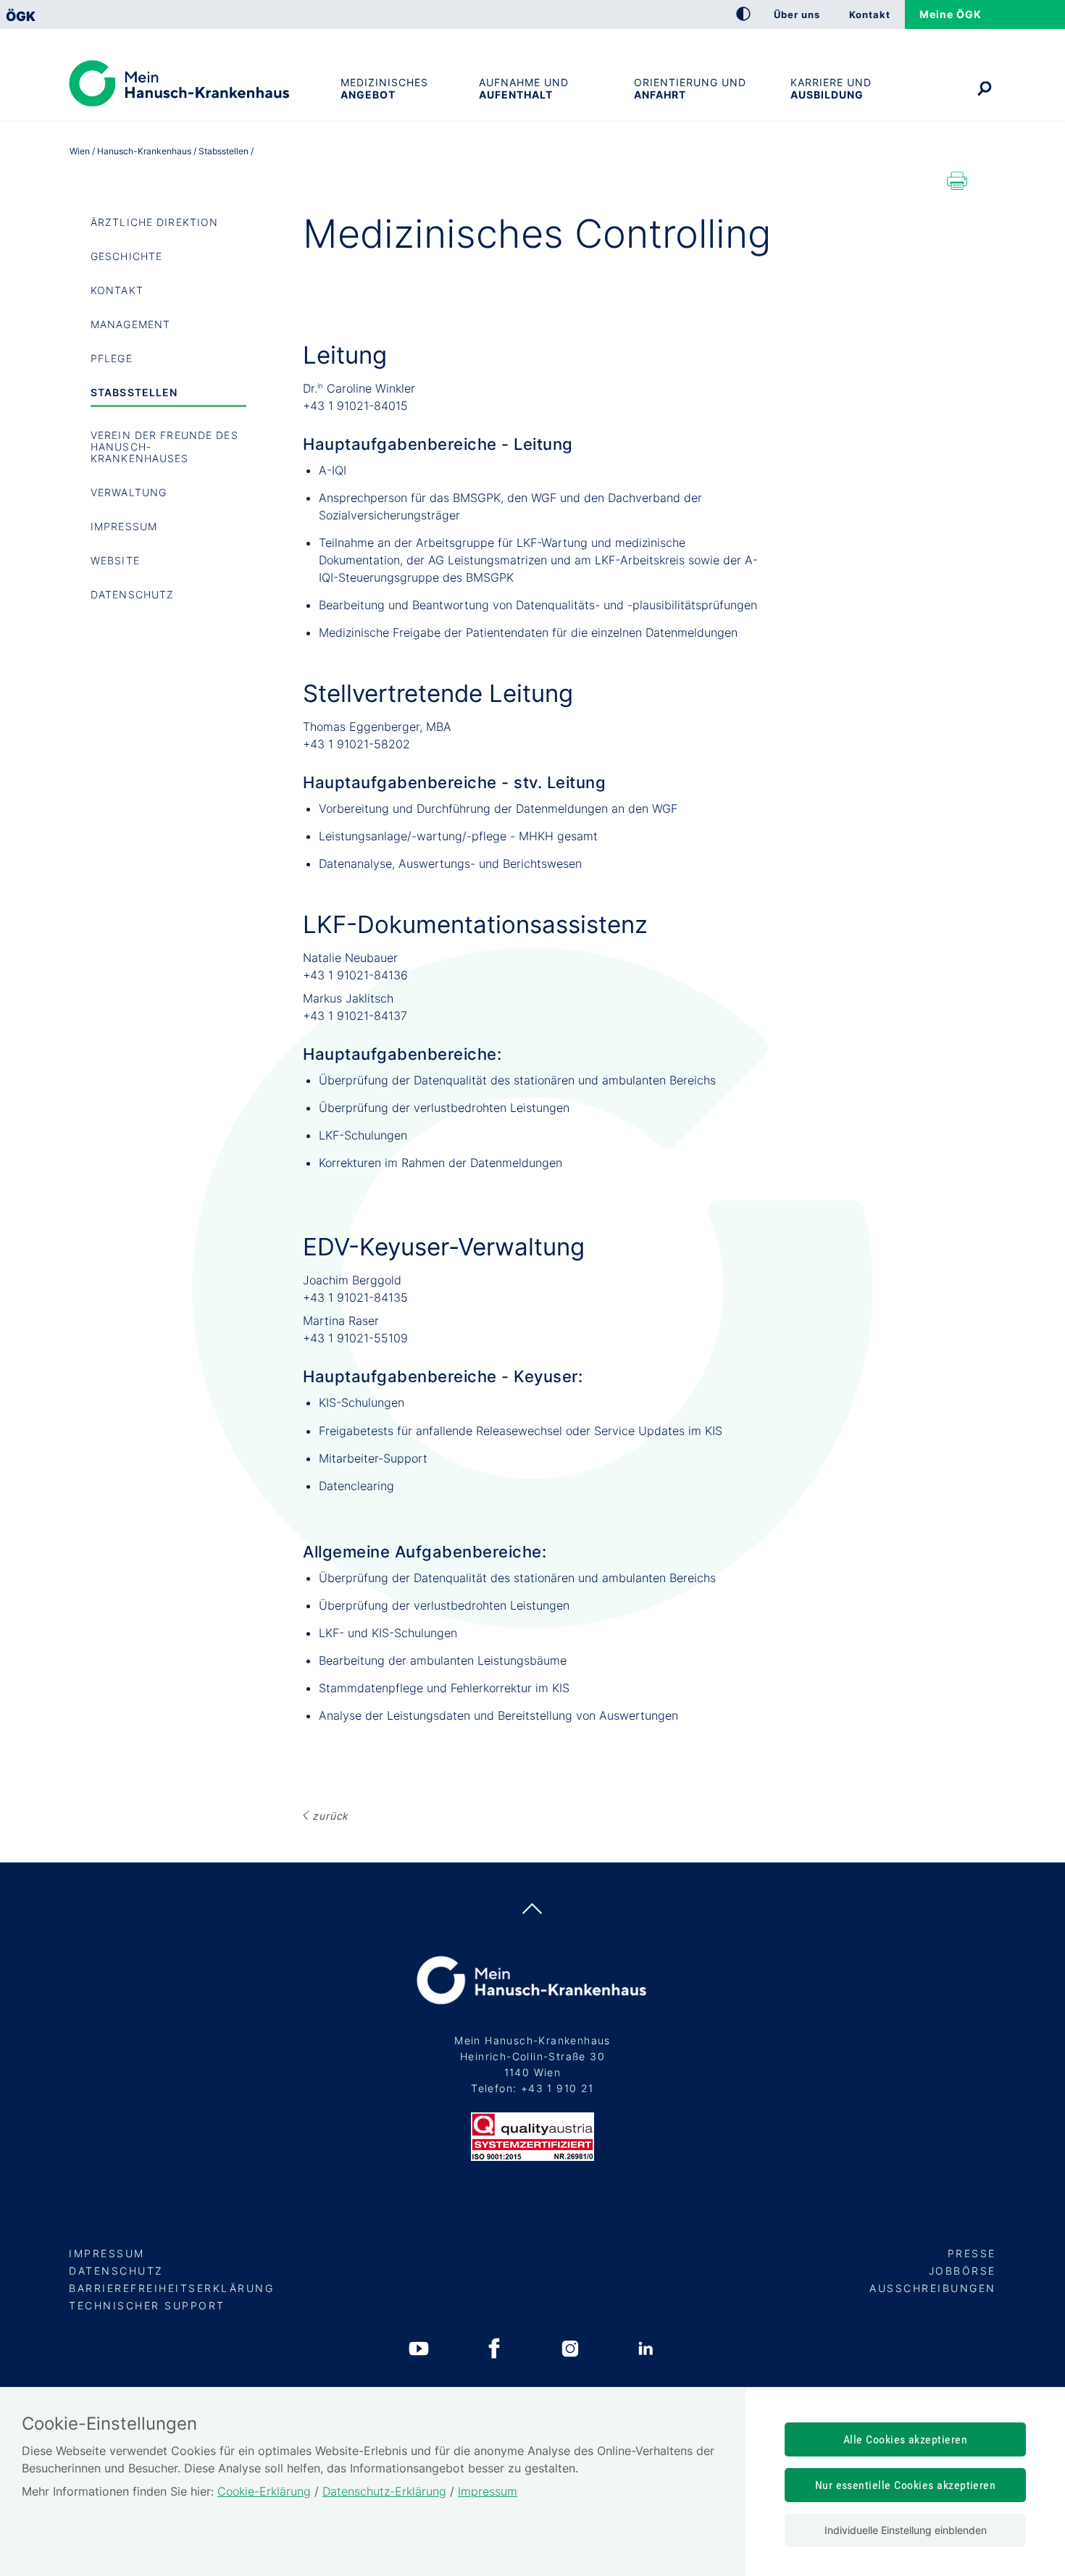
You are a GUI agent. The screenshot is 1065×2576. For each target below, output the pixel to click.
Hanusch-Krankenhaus (144, 151)
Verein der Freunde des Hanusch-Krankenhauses (164, 447)
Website (115, 560)
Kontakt (117, 290)
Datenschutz (132, 594)
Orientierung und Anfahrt (690, 88)
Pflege (112, 358)
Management (130, 324)
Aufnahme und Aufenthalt (524, 88)
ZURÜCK (330, 1816)
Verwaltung (129, 492)
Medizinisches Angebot (384, 88)
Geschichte (126, 256)
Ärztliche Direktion (154, 222)
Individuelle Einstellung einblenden (906, 2530)
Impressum (124, 526)
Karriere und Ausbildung (831, 88)
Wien (80, 151)
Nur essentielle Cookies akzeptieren (906, 2485)
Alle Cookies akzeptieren (906, 2439)
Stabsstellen (134, 392)
